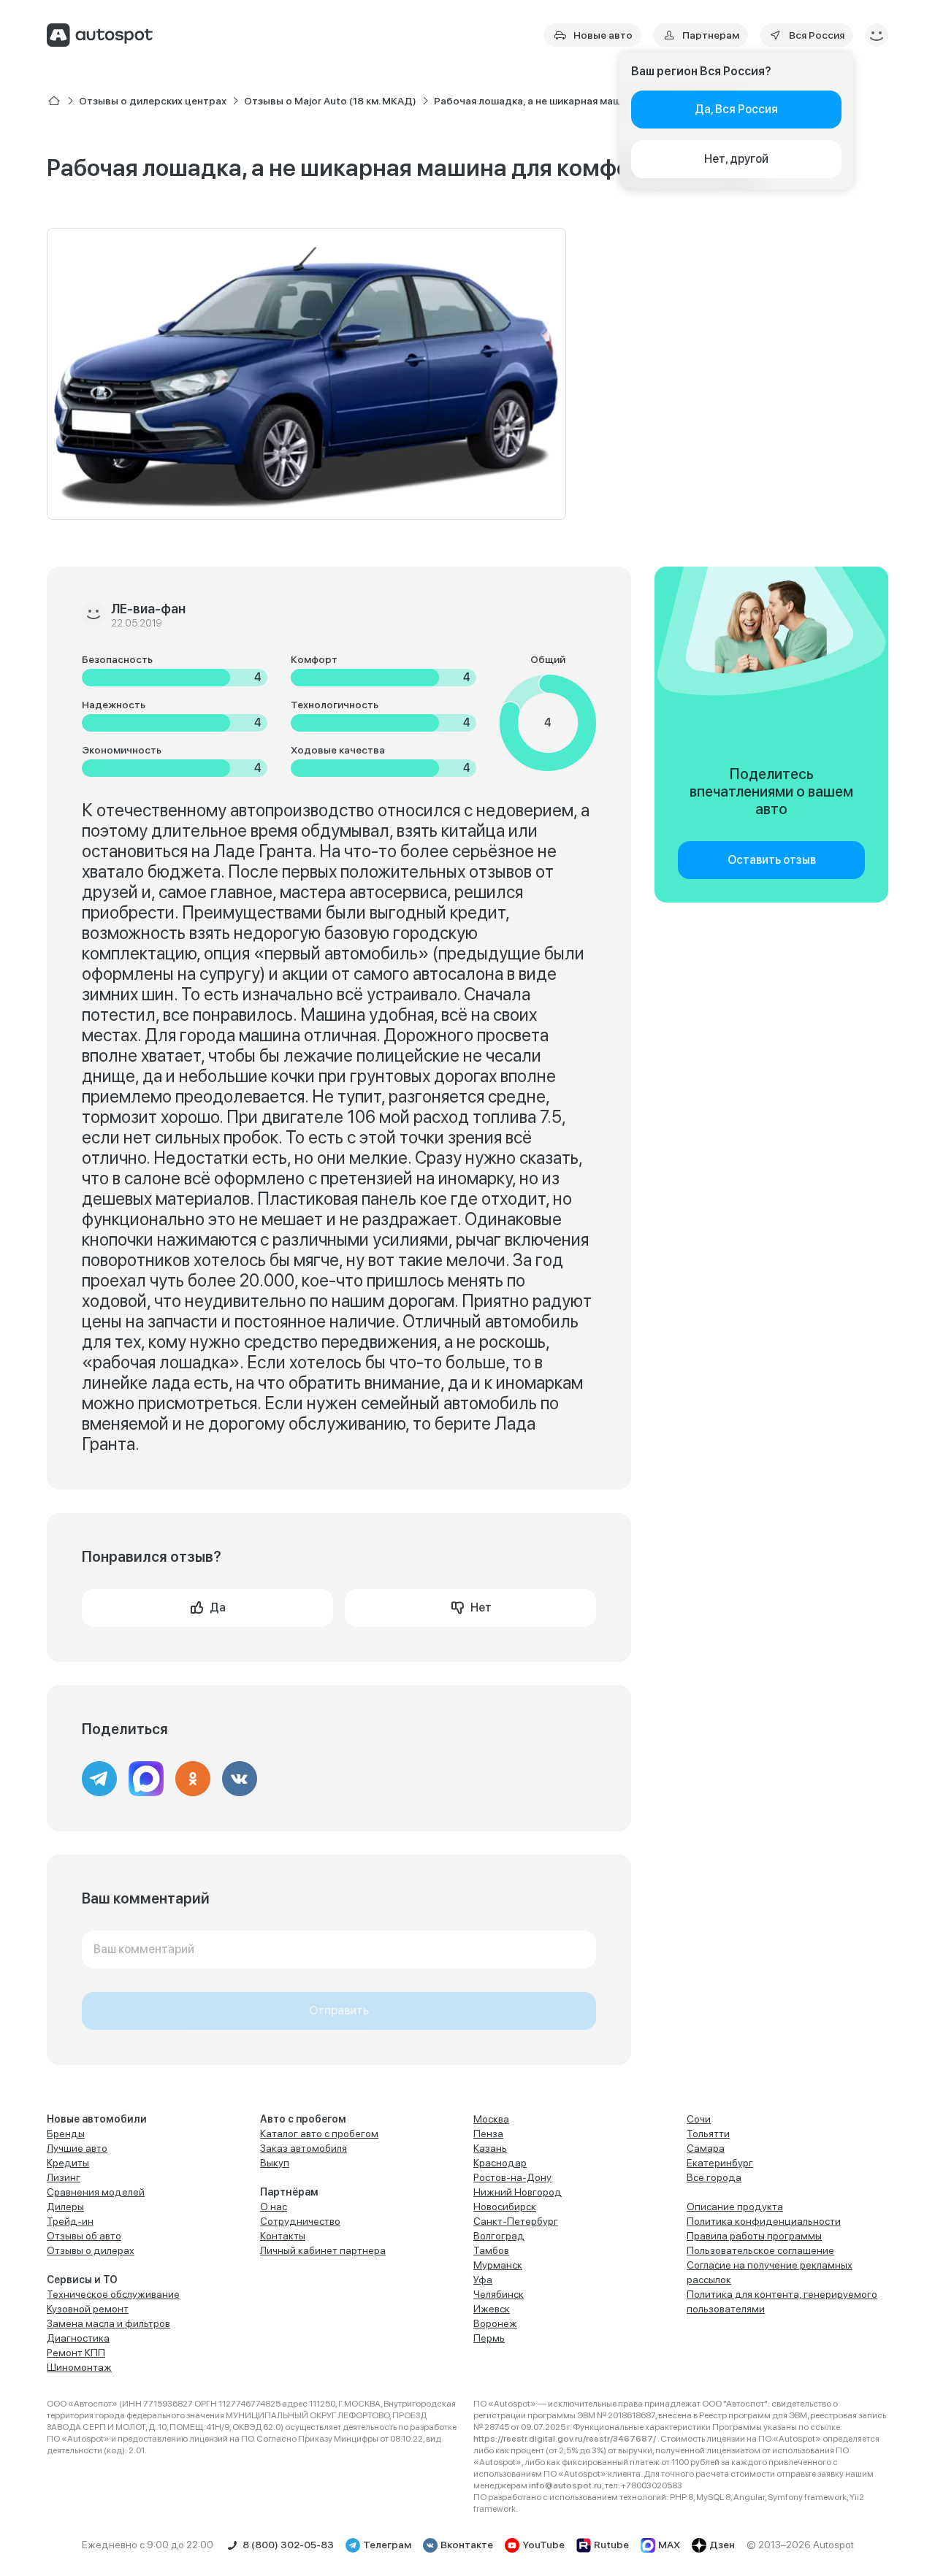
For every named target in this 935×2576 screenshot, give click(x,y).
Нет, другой (736, 159)
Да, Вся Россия (736, 109)
